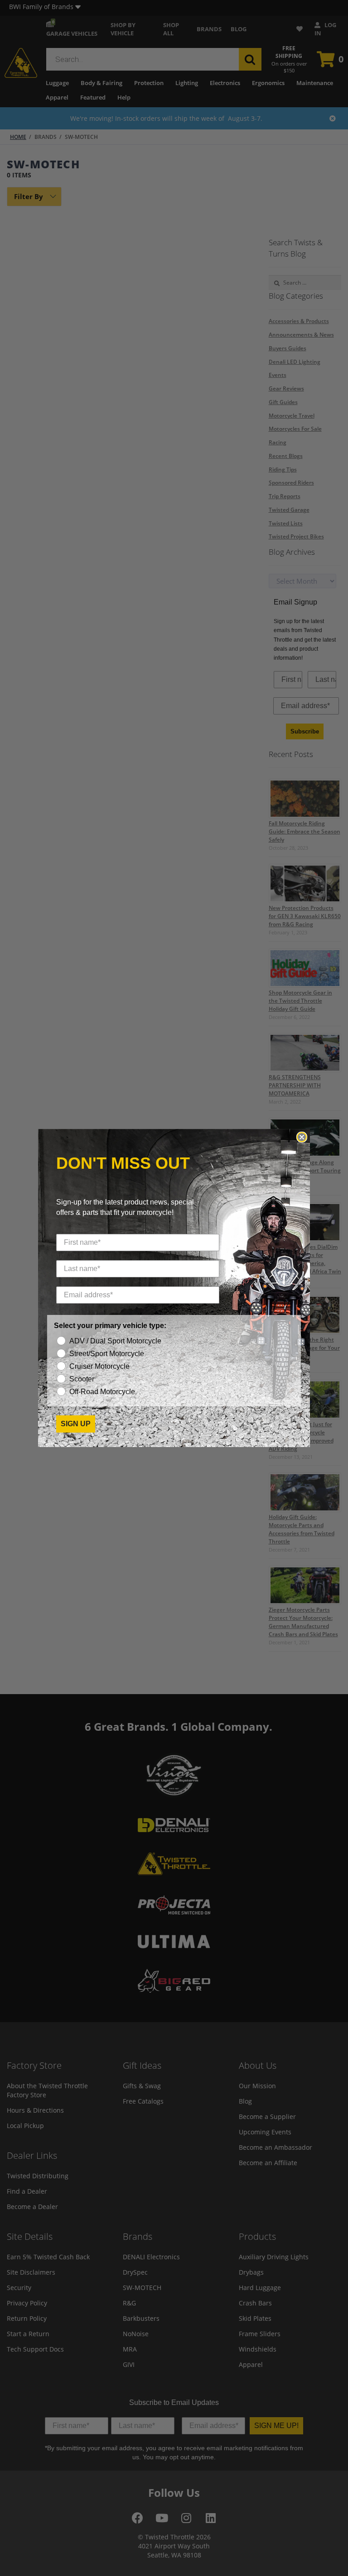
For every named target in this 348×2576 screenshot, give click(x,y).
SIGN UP (76, 1424)
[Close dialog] (302, 1137)
